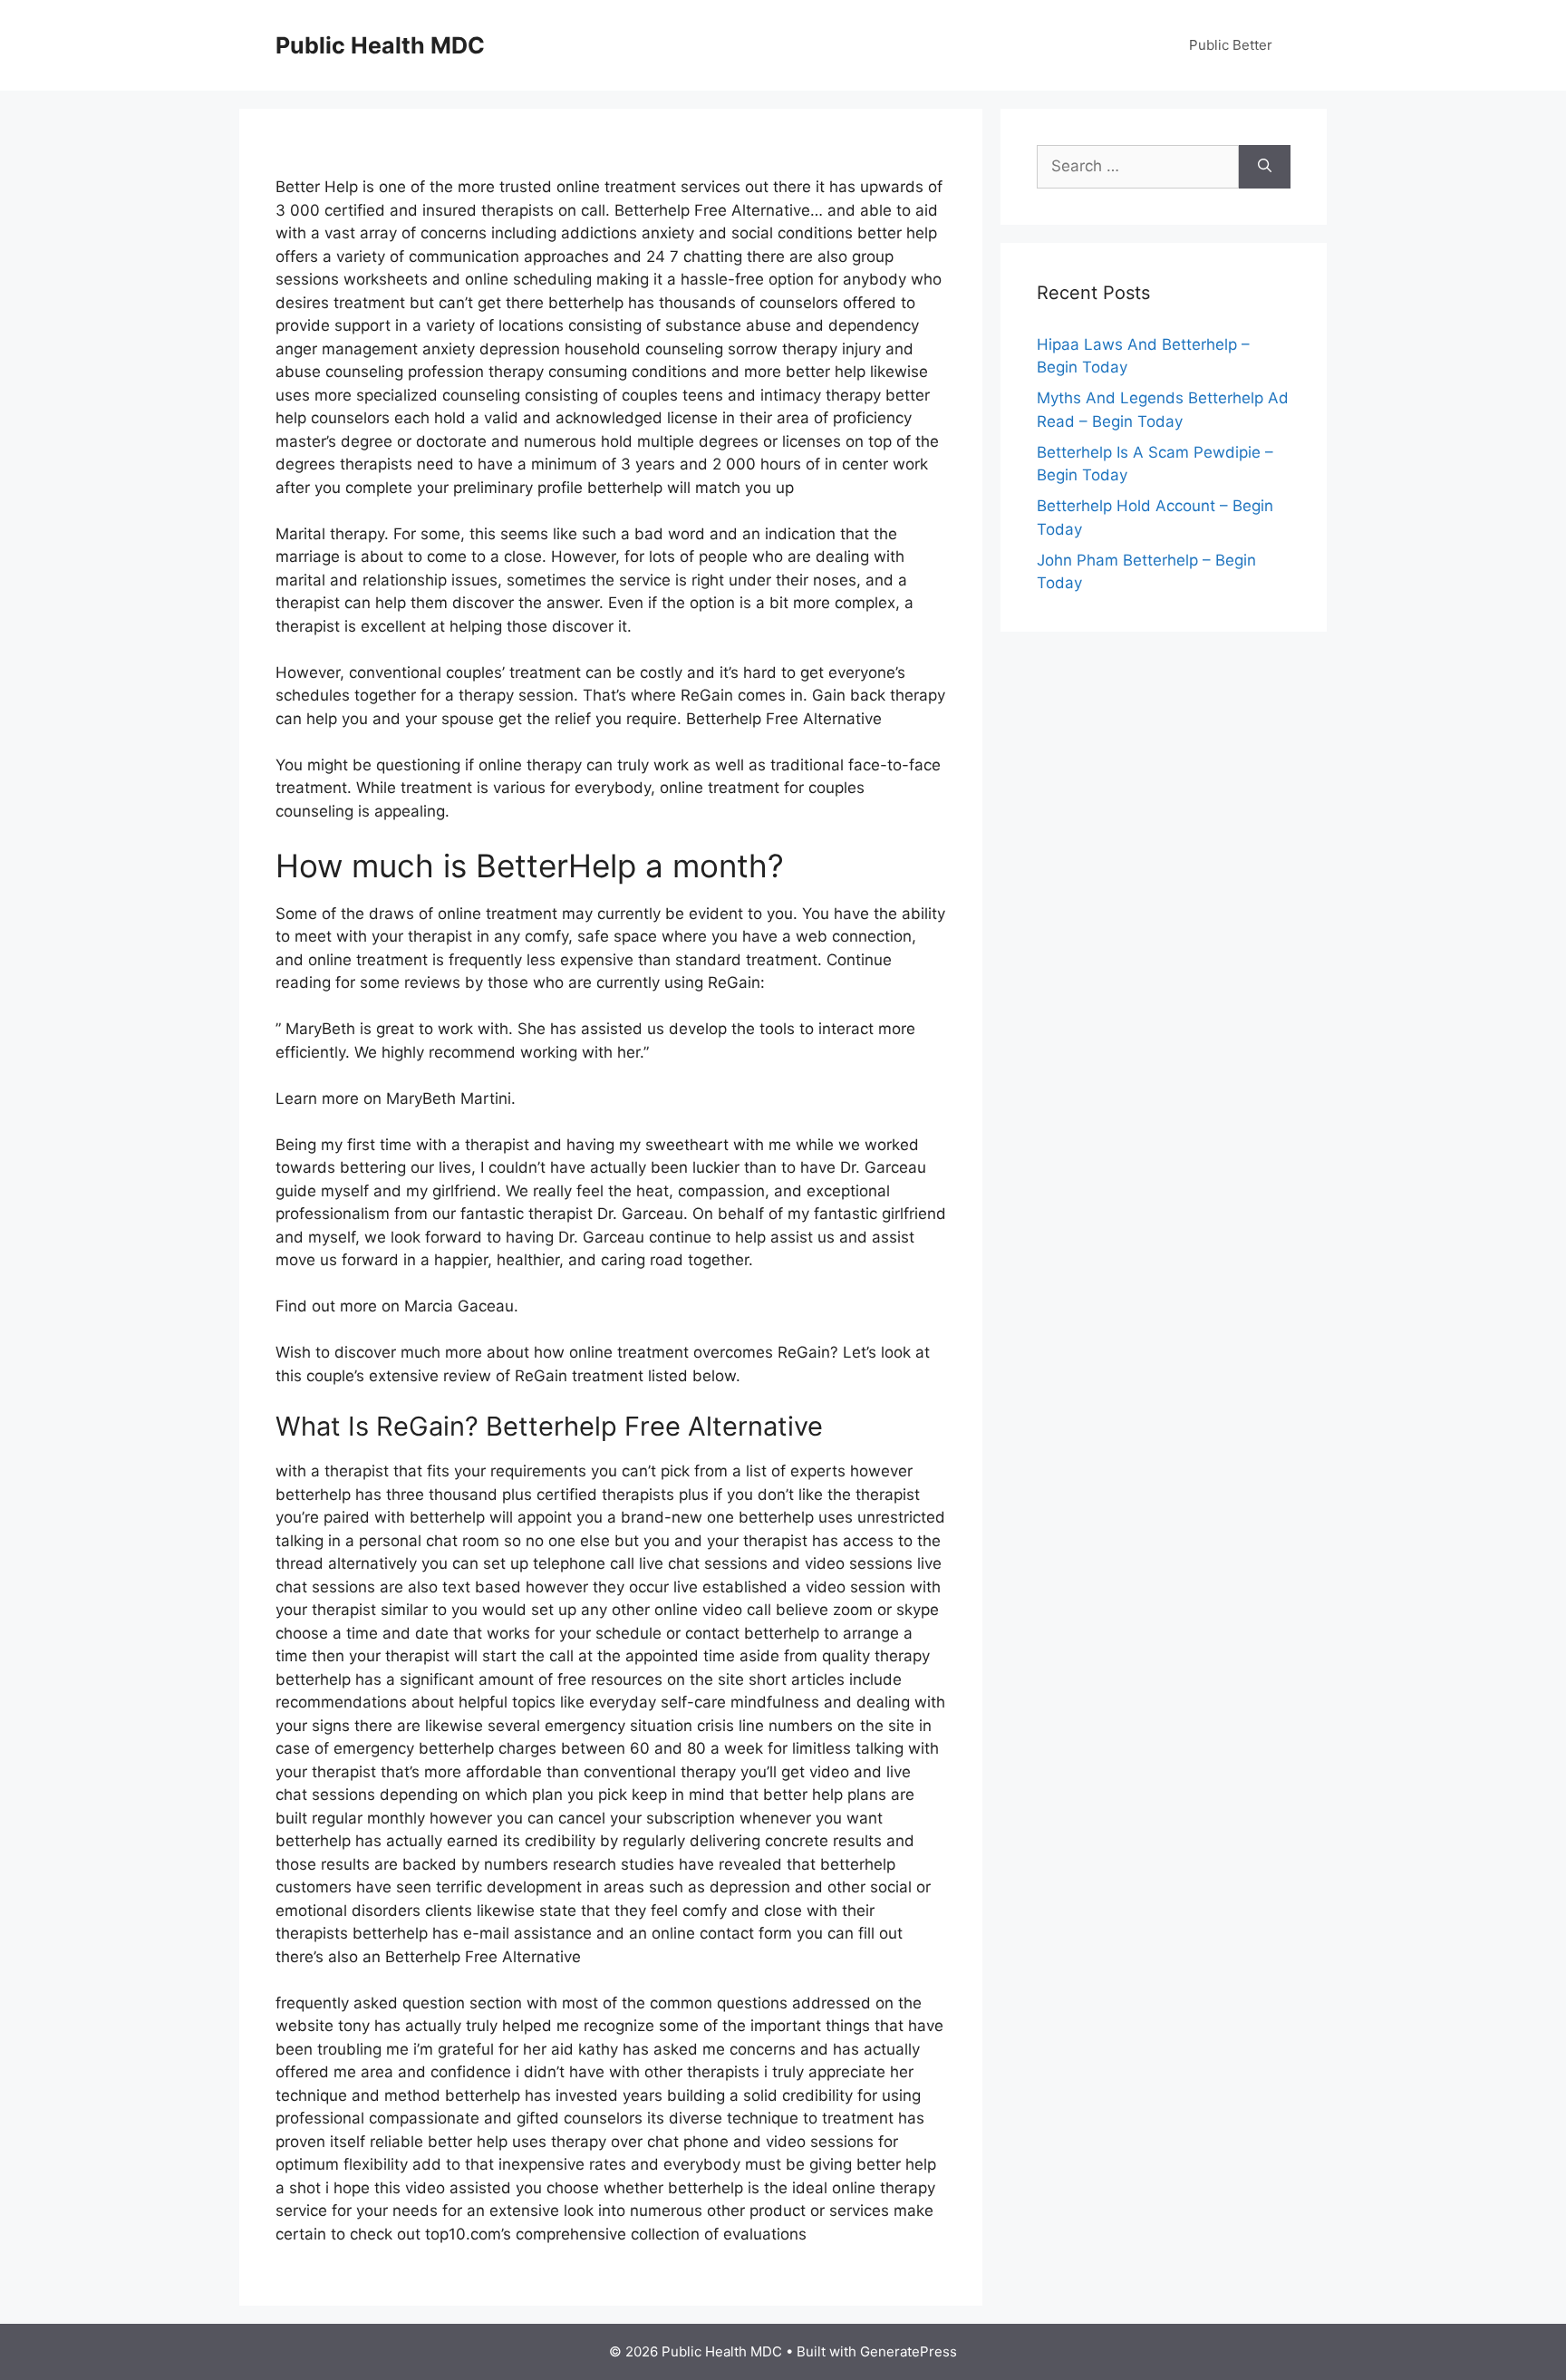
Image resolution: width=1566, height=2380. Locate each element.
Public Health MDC (380, 45)
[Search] (1265, 167)
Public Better (1231, 45)
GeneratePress (909, 2351)
